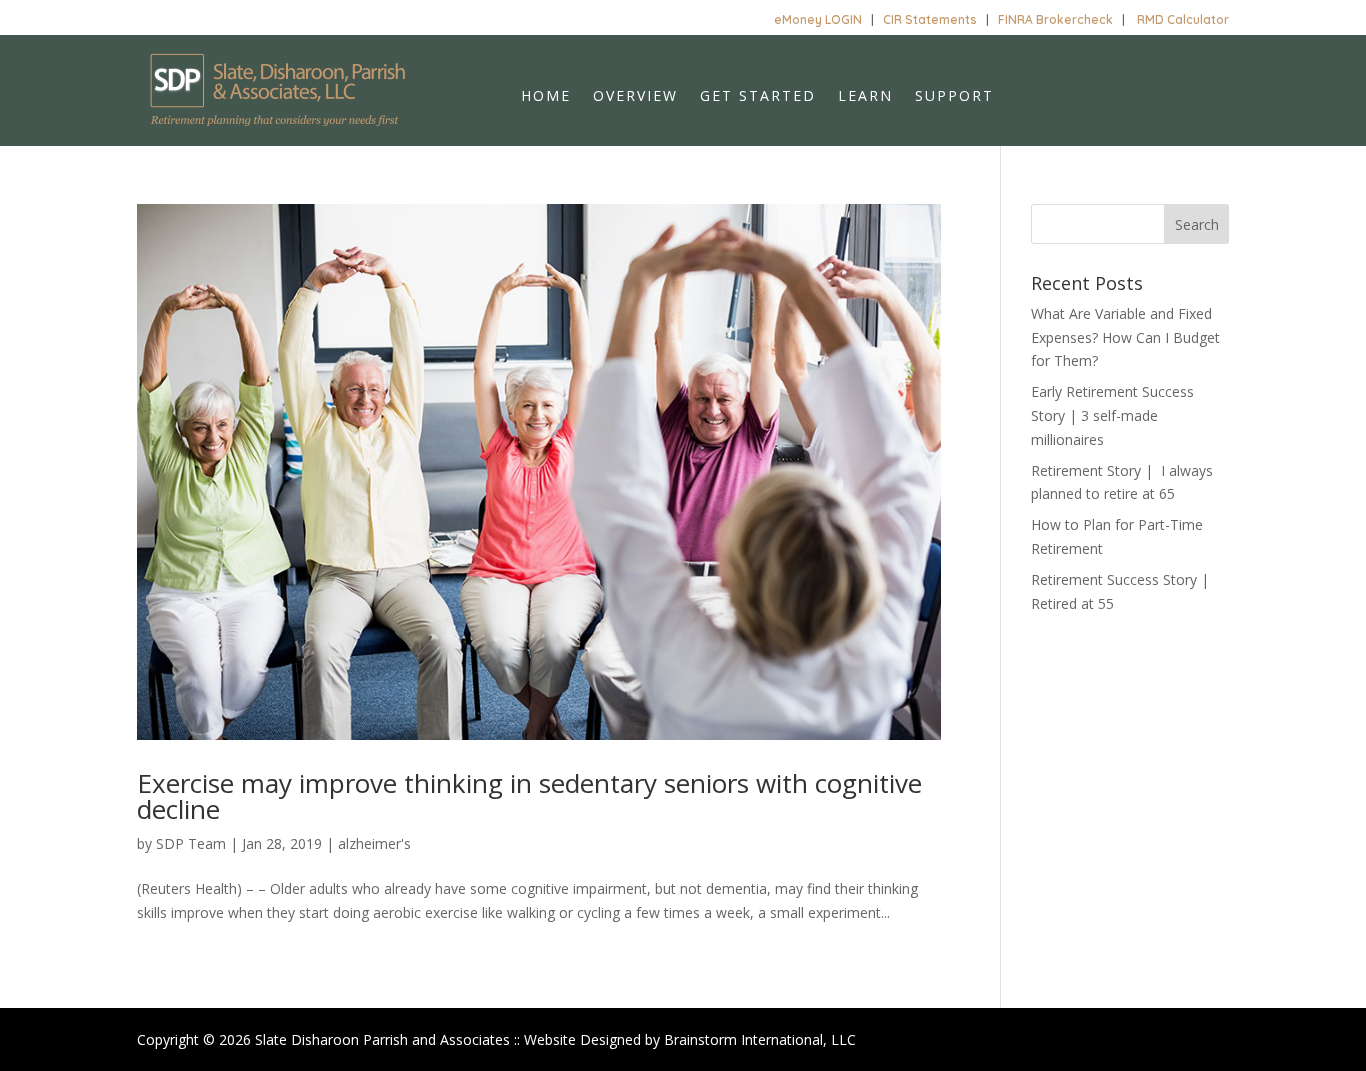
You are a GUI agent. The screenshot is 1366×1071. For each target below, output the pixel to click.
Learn (865, 97)
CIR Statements (930, 19)
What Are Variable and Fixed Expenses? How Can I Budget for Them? (1125, 337)
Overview (635, 97)
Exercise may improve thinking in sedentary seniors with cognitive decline (529, 796)
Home (546, 97)
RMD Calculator (1183, 19)
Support (954, 97)
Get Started (758, 97)
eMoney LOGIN (818, 19)
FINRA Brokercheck (1055, 19)
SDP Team (191, 843)
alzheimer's (374, 843)
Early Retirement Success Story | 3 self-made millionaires (1112, 415)
